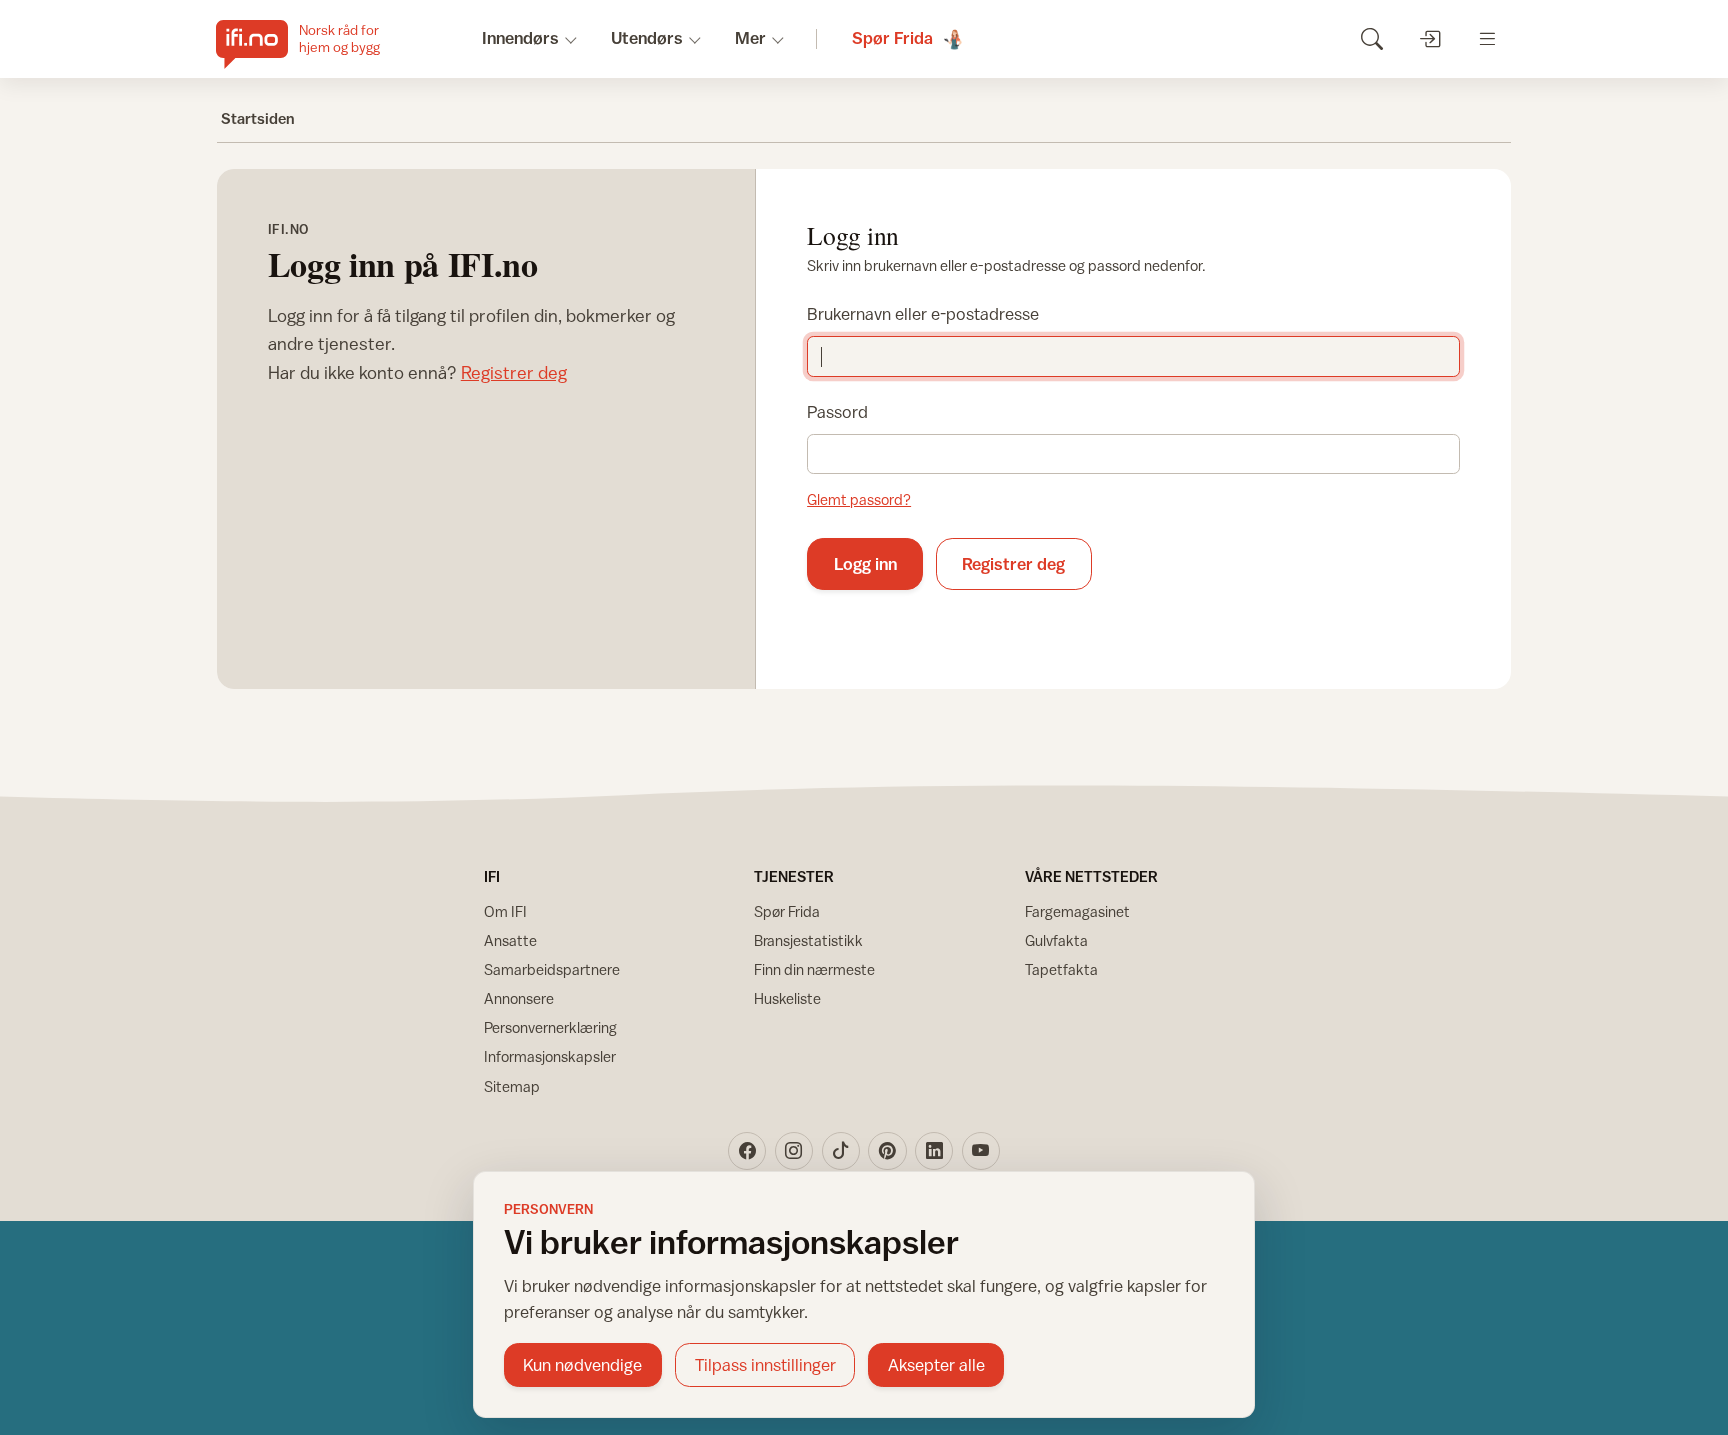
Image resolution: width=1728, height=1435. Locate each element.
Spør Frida (787, 911)
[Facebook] (747, 1151)
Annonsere (519, 998)
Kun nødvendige (582, 1365)
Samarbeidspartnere (552, 969)
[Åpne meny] (1487, 38)
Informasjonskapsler (550, 1056)
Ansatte (510, 940)
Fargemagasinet (1077, 911)
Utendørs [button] (647, 38)
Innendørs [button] (520, 38)
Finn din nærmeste (814, 969)
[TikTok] (841, 1151)
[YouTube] (981, 1151)
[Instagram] (794, 1151)
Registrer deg (514, 372)
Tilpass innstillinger (765, 1365)
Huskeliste (787, 998)
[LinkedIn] (934, 1151)
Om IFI (505, 911)
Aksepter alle (936, 1365)
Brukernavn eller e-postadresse (923, 314)
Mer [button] (750, 38)
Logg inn (865, 564)
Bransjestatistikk (808, 940)
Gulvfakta (1056, 940)
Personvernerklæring (550, 1027)
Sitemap (512, 1086)
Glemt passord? (859, 499)
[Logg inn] (1429, 38)
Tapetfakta (1061, 969)
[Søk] (1371, 38)
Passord (837, 412)
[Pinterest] (887, 1151)
